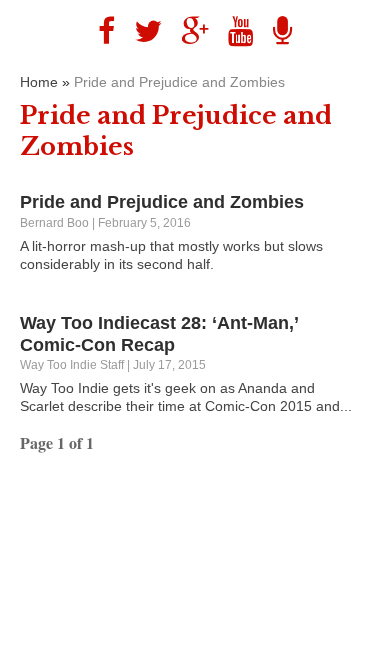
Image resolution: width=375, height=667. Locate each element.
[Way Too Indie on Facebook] (99, 31)
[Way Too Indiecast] (275, 31)
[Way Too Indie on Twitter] (140, 31)
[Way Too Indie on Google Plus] (187, 31)
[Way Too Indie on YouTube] (233, 31)
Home (39, 82)
